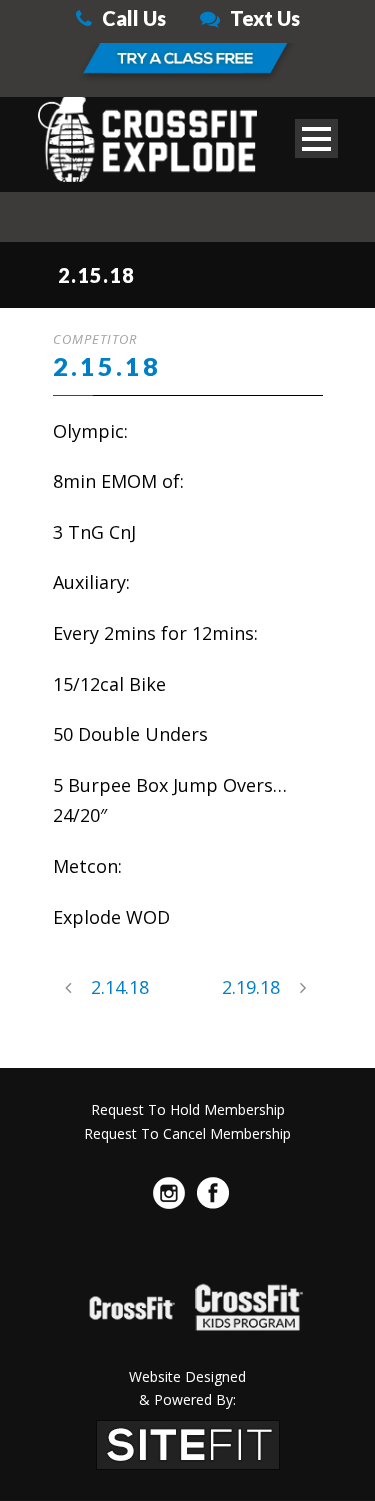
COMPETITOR (95, 339)
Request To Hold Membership (188, 1109)
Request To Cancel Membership (187, 1133)
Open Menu (316, 138)
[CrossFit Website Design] (188, 1443)
